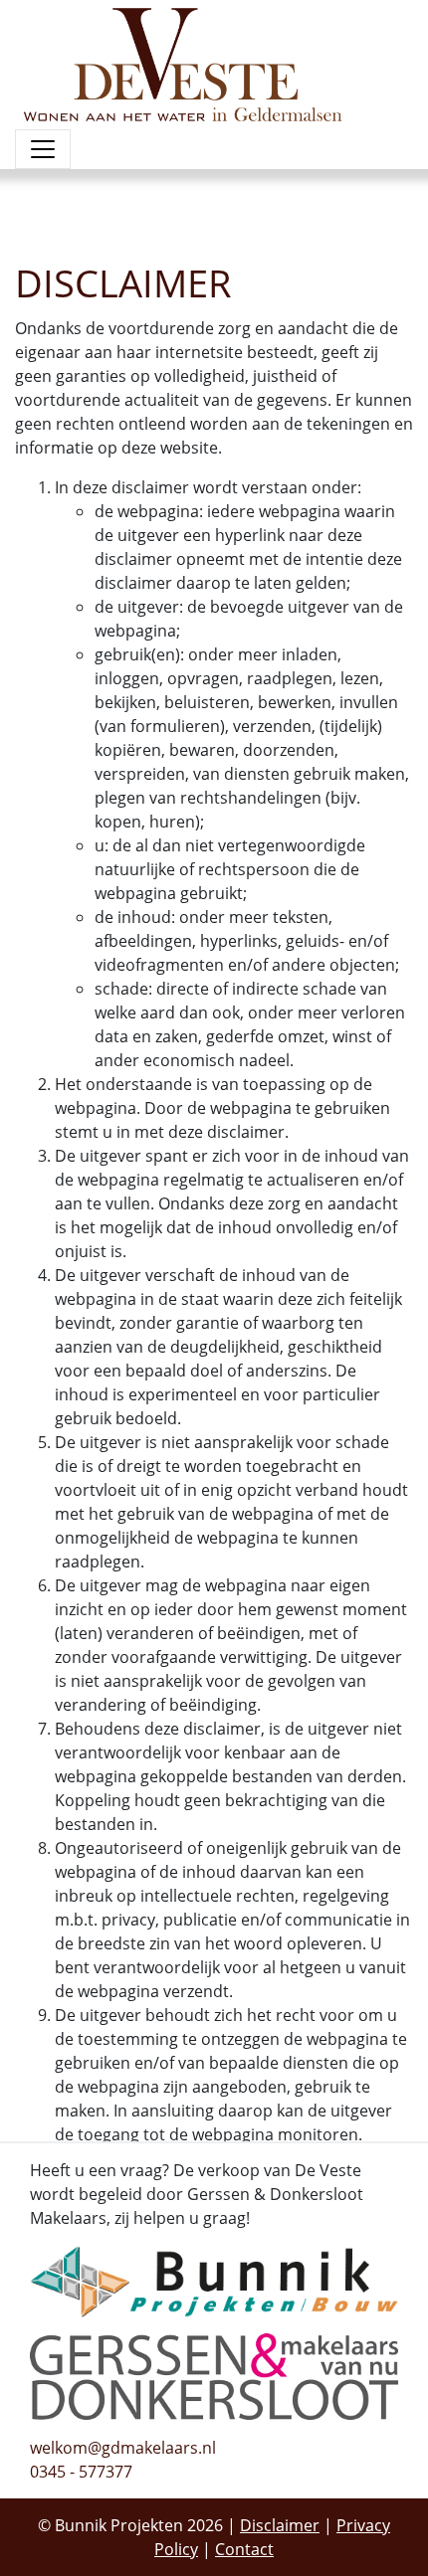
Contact (244, 2549)
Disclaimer (280, 2525)
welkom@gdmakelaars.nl (123, 2448)
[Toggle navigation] (43, 149)
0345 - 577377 (81, 2472)
